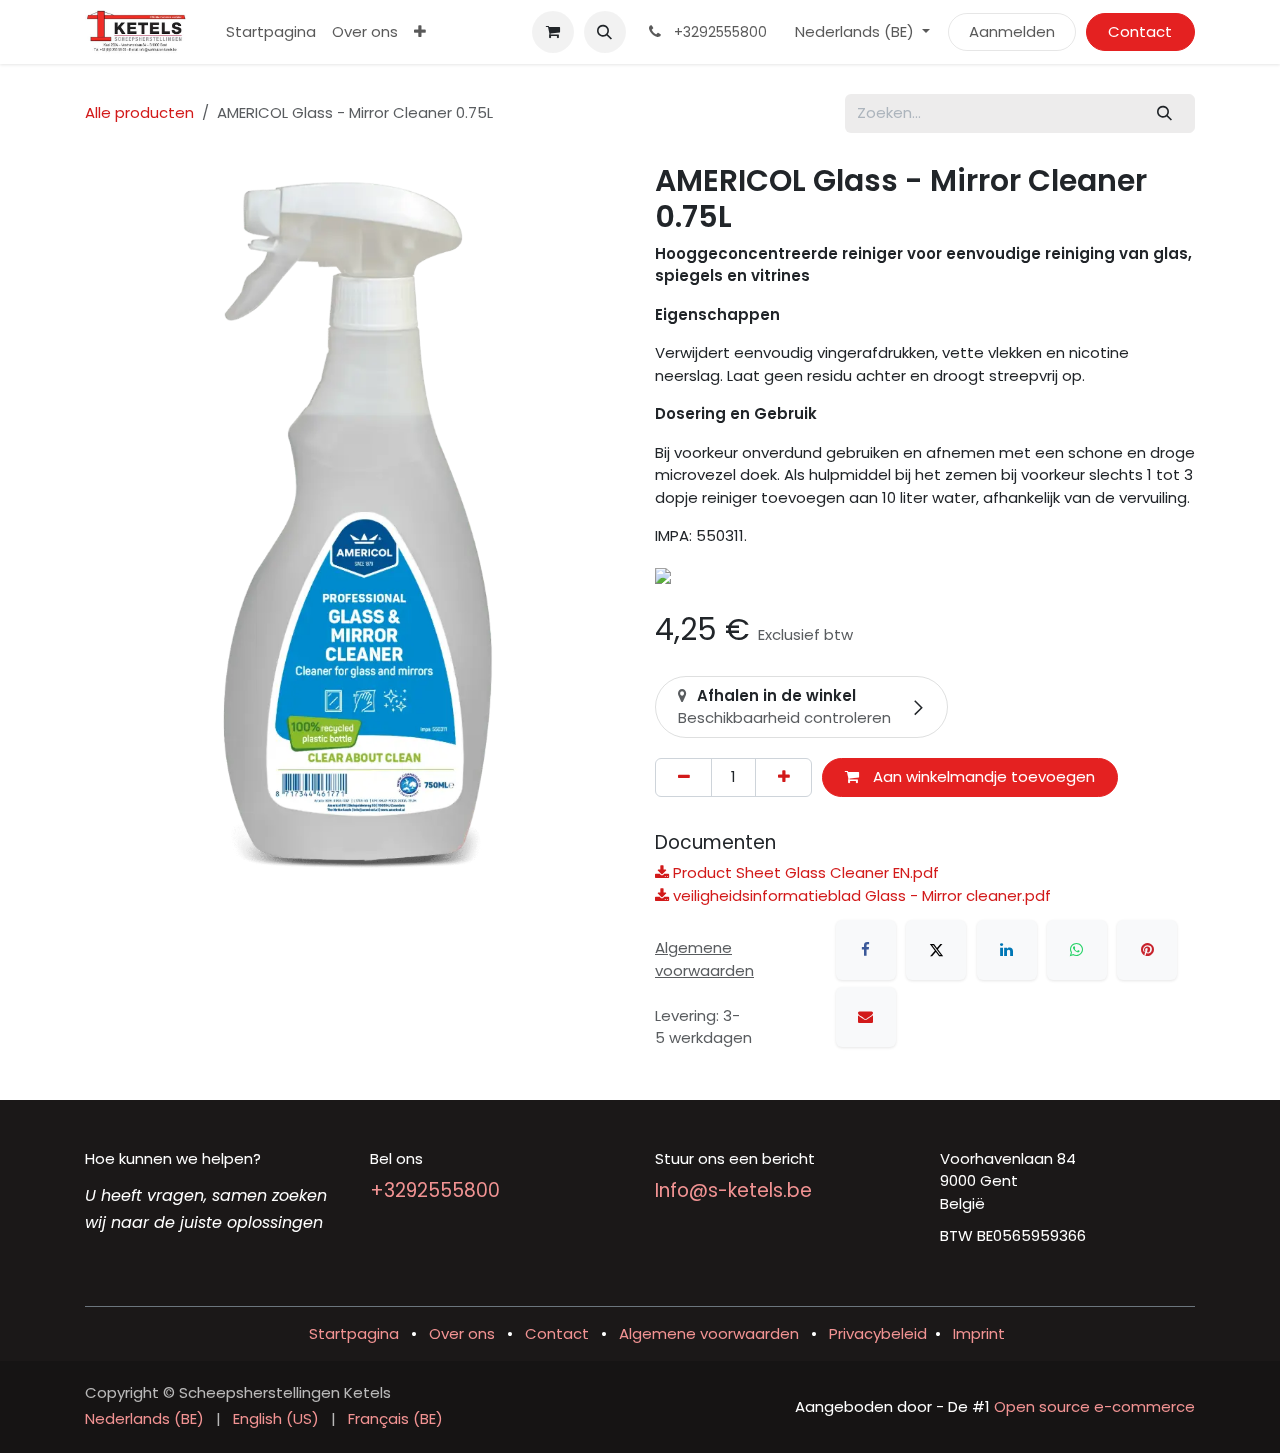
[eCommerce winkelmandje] (553, 32)
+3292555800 (435, 1190)
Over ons (462, 1333)
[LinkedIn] (1007, 950)
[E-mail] (866, 1017)
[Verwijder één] (683, 777)
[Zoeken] (1165, 113)
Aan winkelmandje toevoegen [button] (982, 776)
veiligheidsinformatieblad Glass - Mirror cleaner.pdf (860, 895)
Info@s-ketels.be (733, 1190)
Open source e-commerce (1094, 1406)
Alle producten (139, 112)
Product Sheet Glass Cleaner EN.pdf (804, 872)
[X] (936, 950)
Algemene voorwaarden (709, 1333)
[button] (605, 32)
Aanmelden (1012, 31)
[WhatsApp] (1077, 950)
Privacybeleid (878, 1333)
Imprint (979, 1333)
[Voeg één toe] (783, 777)
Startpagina (354, 1333)
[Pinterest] (1147, 950)
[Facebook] (866, 950)
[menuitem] (271, 32)
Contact (1140, 31)
